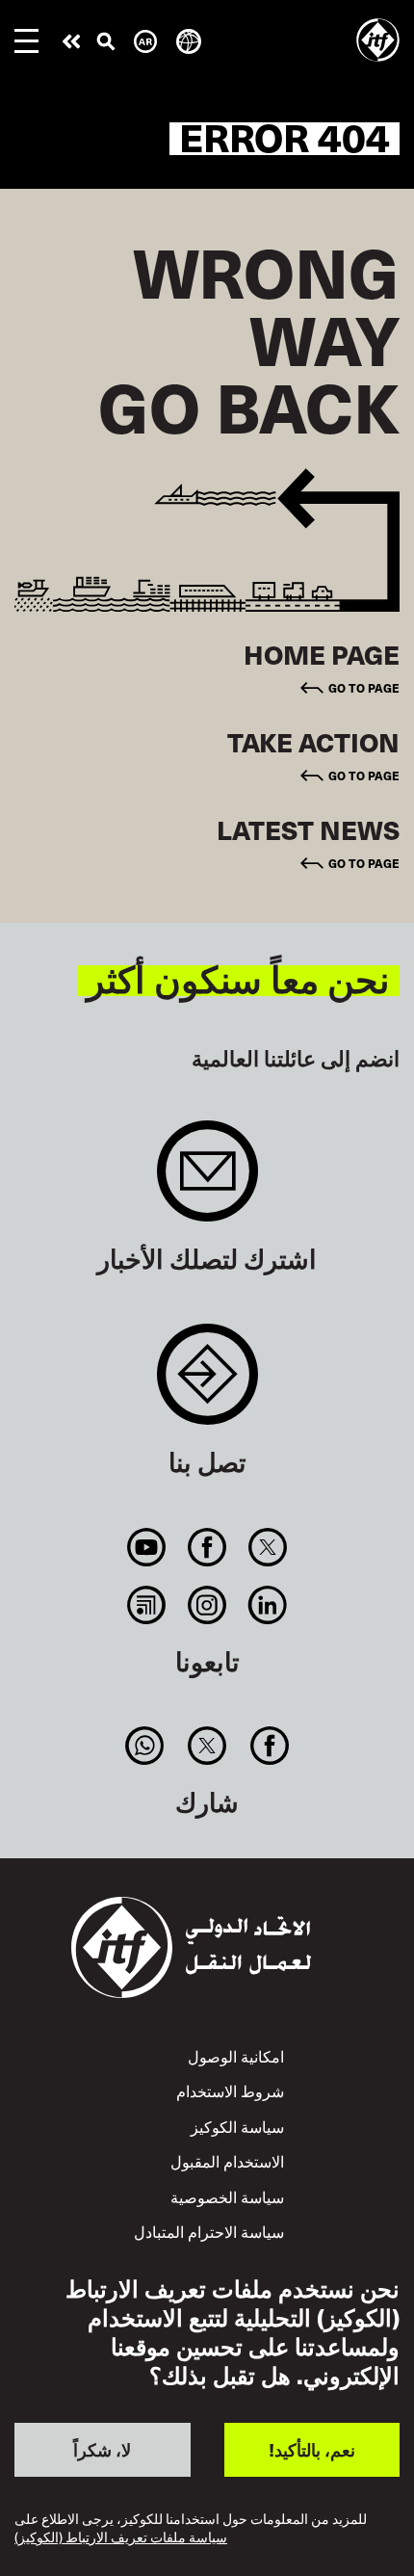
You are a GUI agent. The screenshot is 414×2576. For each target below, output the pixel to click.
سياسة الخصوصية (227, 2196)
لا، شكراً (102, 2449)
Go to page (364, 687)
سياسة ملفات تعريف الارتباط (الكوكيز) (121, 2538)
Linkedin (268, 1605)
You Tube (146, 1547)
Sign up (207, 1181)
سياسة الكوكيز (237, 2126)
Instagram (207, 1605)
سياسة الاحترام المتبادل (209, 2231)
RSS (146, 1605)
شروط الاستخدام (230, 2090)
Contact (207, 1384)
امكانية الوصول (236, 2056)
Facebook (207, 1547)
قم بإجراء (71, 41)
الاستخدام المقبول (227, 2161)
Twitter (268, 1547)
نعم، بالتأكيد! (312, 2449)
